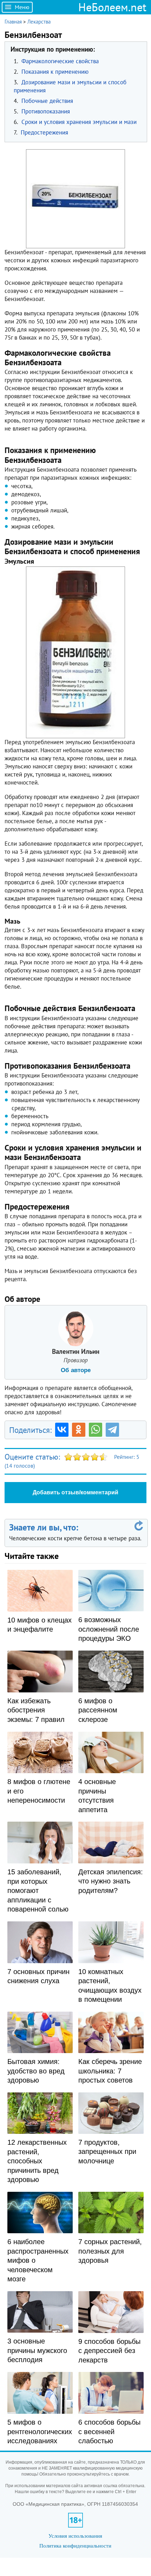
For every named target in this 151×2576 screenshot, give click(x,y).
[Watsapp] (96, 1430)
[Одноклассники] (79, 1430)
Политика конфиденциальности (75, 2546)
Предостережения (44, 132)
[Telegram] (112, 1430)
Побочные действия (47, 101)
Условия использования (75, 2536)
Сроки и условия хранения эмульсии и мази (79, 122)
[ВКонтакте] (62, 1430)
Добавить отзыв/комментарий (75, 1492)
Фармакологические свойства (60, 61)
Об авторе (76, 1370)
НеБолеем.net (112, 7)
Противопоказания (46, 111)
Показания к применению (55, 72)
